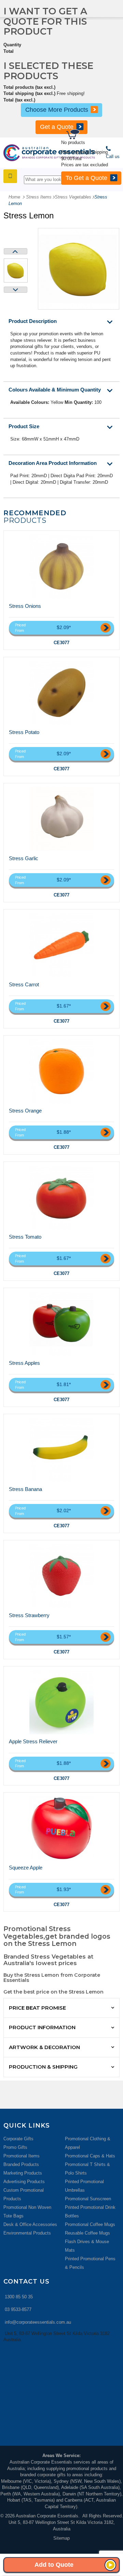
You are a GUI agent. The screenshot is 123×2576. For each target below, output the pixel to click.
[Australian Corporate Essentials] (49, 153)
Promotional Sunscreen (88, 2199)
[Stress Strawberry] (61, 1576)
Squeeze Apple (26, 1868)
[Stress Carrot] (61, 945)
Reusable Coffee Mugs (87, 2233)
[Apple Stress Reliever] (61, 1702)
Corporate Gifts (18, 2139)
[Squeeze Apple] (61, 1828)
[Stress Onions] (61, 566)
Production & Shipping (43, 2067)
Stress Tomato (25, 1237)
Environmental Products (27, 2233)
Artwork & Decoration (44, 2047)
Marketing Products (23, 2173)
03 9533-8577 (18, 2309)
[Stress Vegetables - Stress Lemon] (16, 270)
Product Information (42, 2027)
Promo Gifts (15, 2147)
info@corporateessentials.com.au (38, 2322)
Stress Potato (24, 732)
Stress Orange (25, 1111)
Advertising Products (24, 2182)
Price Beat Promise (37, 2008)
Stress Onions (25, 606)
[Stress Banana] (61, 1450)
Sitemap (61, 2538)
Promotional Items (22, 2156)
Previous (16, 251)
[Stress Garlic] (61, 819)
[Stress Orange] (61, 1071)
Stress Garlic (24, 858)
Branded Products (21, 2164)
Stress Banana (25, 1489)
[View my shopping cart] (94, 135)
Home (14, 197)
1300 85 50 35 (19, 2297)
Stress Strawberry (29, 1615)
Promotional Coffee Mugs (90, 2224)
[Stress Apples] (61, 1324)
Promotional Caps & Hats (90, 2156)
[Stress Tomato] (61, 1197)
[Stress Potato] (61, 693)
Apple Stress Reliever (33, 1741)
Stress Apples (24, 1363)
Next (16, 290)
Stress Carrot (24, 984)
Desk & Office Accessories (30, 2224)
